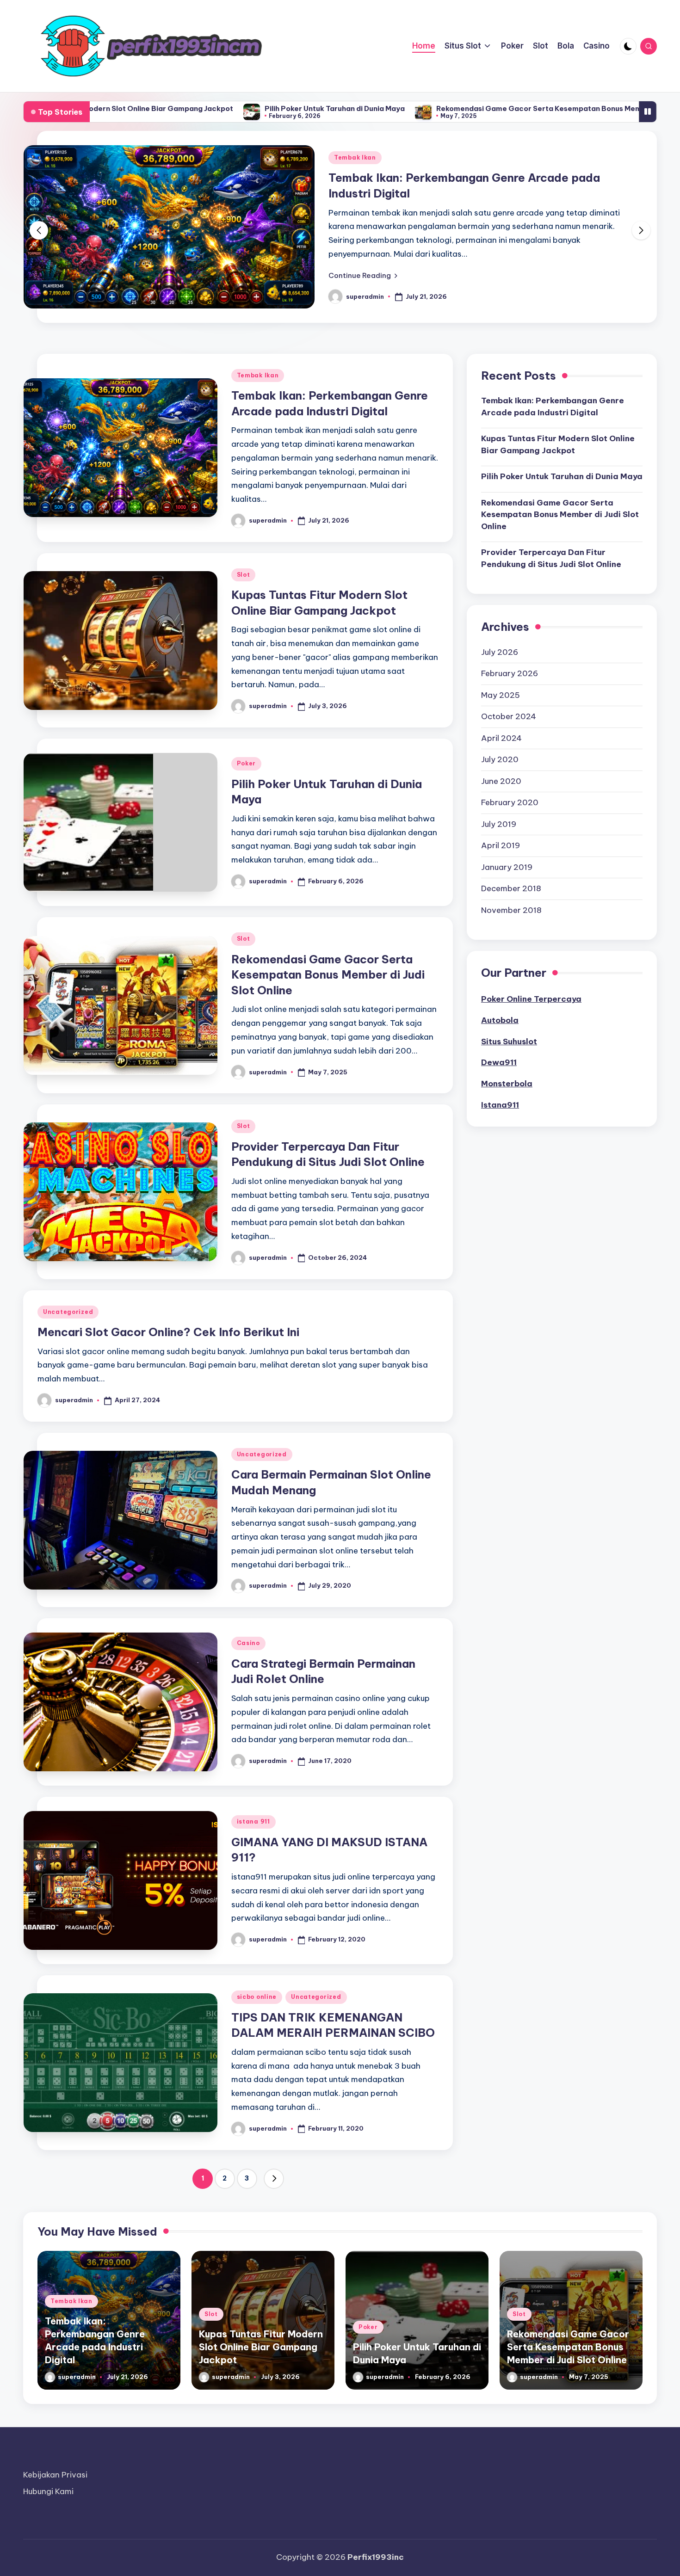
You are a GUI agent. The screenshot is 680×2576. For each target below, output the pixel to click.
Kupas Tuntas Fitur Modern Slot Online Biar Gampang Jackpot (558, 444)
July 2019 (499, 824)
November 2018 (511, 910)
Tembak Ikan (235, 157)
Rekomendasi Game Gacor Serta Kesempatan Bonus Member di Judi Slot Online (454, 108)
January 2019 (507, 867)
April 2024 (501, 738)
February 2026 (510, 673)
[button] (243, 275)
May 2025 (501, 695)
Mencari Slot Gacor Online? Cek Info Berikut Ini (168, 1332)
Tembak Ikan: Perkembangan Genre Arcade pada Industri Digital (553, 407)
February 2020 (510, 802)
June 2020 (501, 781)
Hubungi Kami (48, 2491)
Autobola (500, 1020)
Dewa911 (499, 1062)
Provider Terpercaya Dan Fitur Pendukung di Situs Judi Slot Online (551, 558)
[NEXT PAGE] (274, 2179)
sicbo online (257, 1997)
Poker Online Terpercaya (531, 999)
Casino (248, 1643)
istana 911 (253, 1821)
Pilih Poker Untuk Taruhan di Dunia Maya (212, 108)
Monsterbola (507, 1084)
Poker (247, 763)
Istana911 (500, 1105)
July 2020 (500, 759)
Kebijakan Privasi (55, 2475)
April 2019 (501, 845)
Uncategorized (68, 1312)
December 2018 (511, 888)
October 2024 (509, 716)
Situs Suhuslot (509, 1041)
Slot (244, 575)
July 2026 (500, 652)
